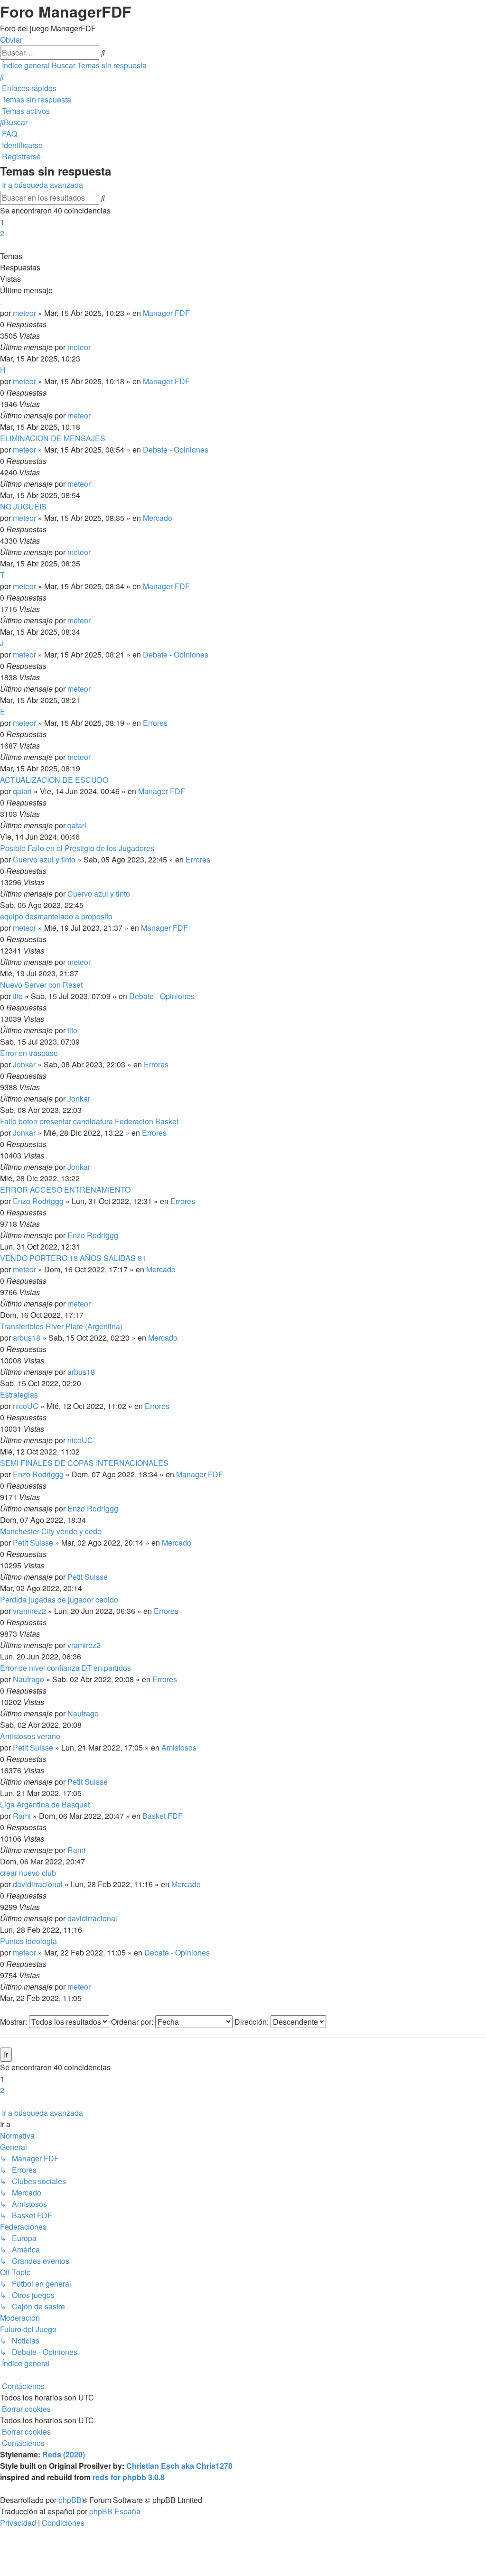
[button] (1, 245)
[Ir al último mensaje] (93, 347)
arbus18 (27, 1338)
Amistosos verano (30, 1736)
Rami (22, 1816)
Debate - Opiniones (176, 449)
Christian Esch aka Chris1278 (179, 2466)
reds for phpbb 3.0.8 (129, 2477)
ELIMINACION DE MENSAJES (53, 438)
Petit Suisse (33, 1543)
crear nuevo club (28, 1873)
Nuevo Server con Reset (41, 985)
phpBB (70, 2500)
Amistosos (179, 1747)
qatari (22, 791)
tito (18, 996)
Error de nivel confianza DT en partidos (65, 1668)
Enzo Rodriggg (38, 1201)
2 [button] (2, 233)
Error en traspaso (29, 1053)
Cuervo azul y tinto (44, 859)
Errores (155, 723)
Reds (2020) (64, 2454)
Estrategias (19, 1395)
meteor (24, 313)
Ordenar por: (133, 2022)
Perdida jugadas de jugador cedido (59, 1599)
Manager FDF (166, 313)
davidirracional (38, 1884)
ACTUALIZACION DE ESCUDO (54, 780)
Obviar (11, 40)
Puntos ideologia (28, 1941)
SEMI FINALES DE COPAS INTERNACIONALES (84, 1463)
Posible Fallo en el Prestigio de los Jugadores (77, 848)
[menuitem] (2, 77)
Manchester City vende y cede (51, 1531)
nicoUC (26, 1406)
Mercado (158, 518)
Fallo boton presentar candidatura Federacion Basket (89, 1121)
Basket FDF (163, 1816)
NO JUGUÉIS (23, 506)
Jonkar (24, 1064)
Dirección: (252, 2022)
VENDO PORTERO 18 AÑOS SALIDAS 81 (73, 1258)
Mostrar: (14, 2022)
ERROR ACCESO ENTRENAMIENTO (65, 1190)
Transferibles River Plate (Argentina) (61, 1326)
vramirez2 (29, 1611)
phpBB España (115, 2511)
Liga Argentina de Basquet (45, 1804)
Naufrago (28, 1679)
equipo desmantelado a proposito (56, 916)
